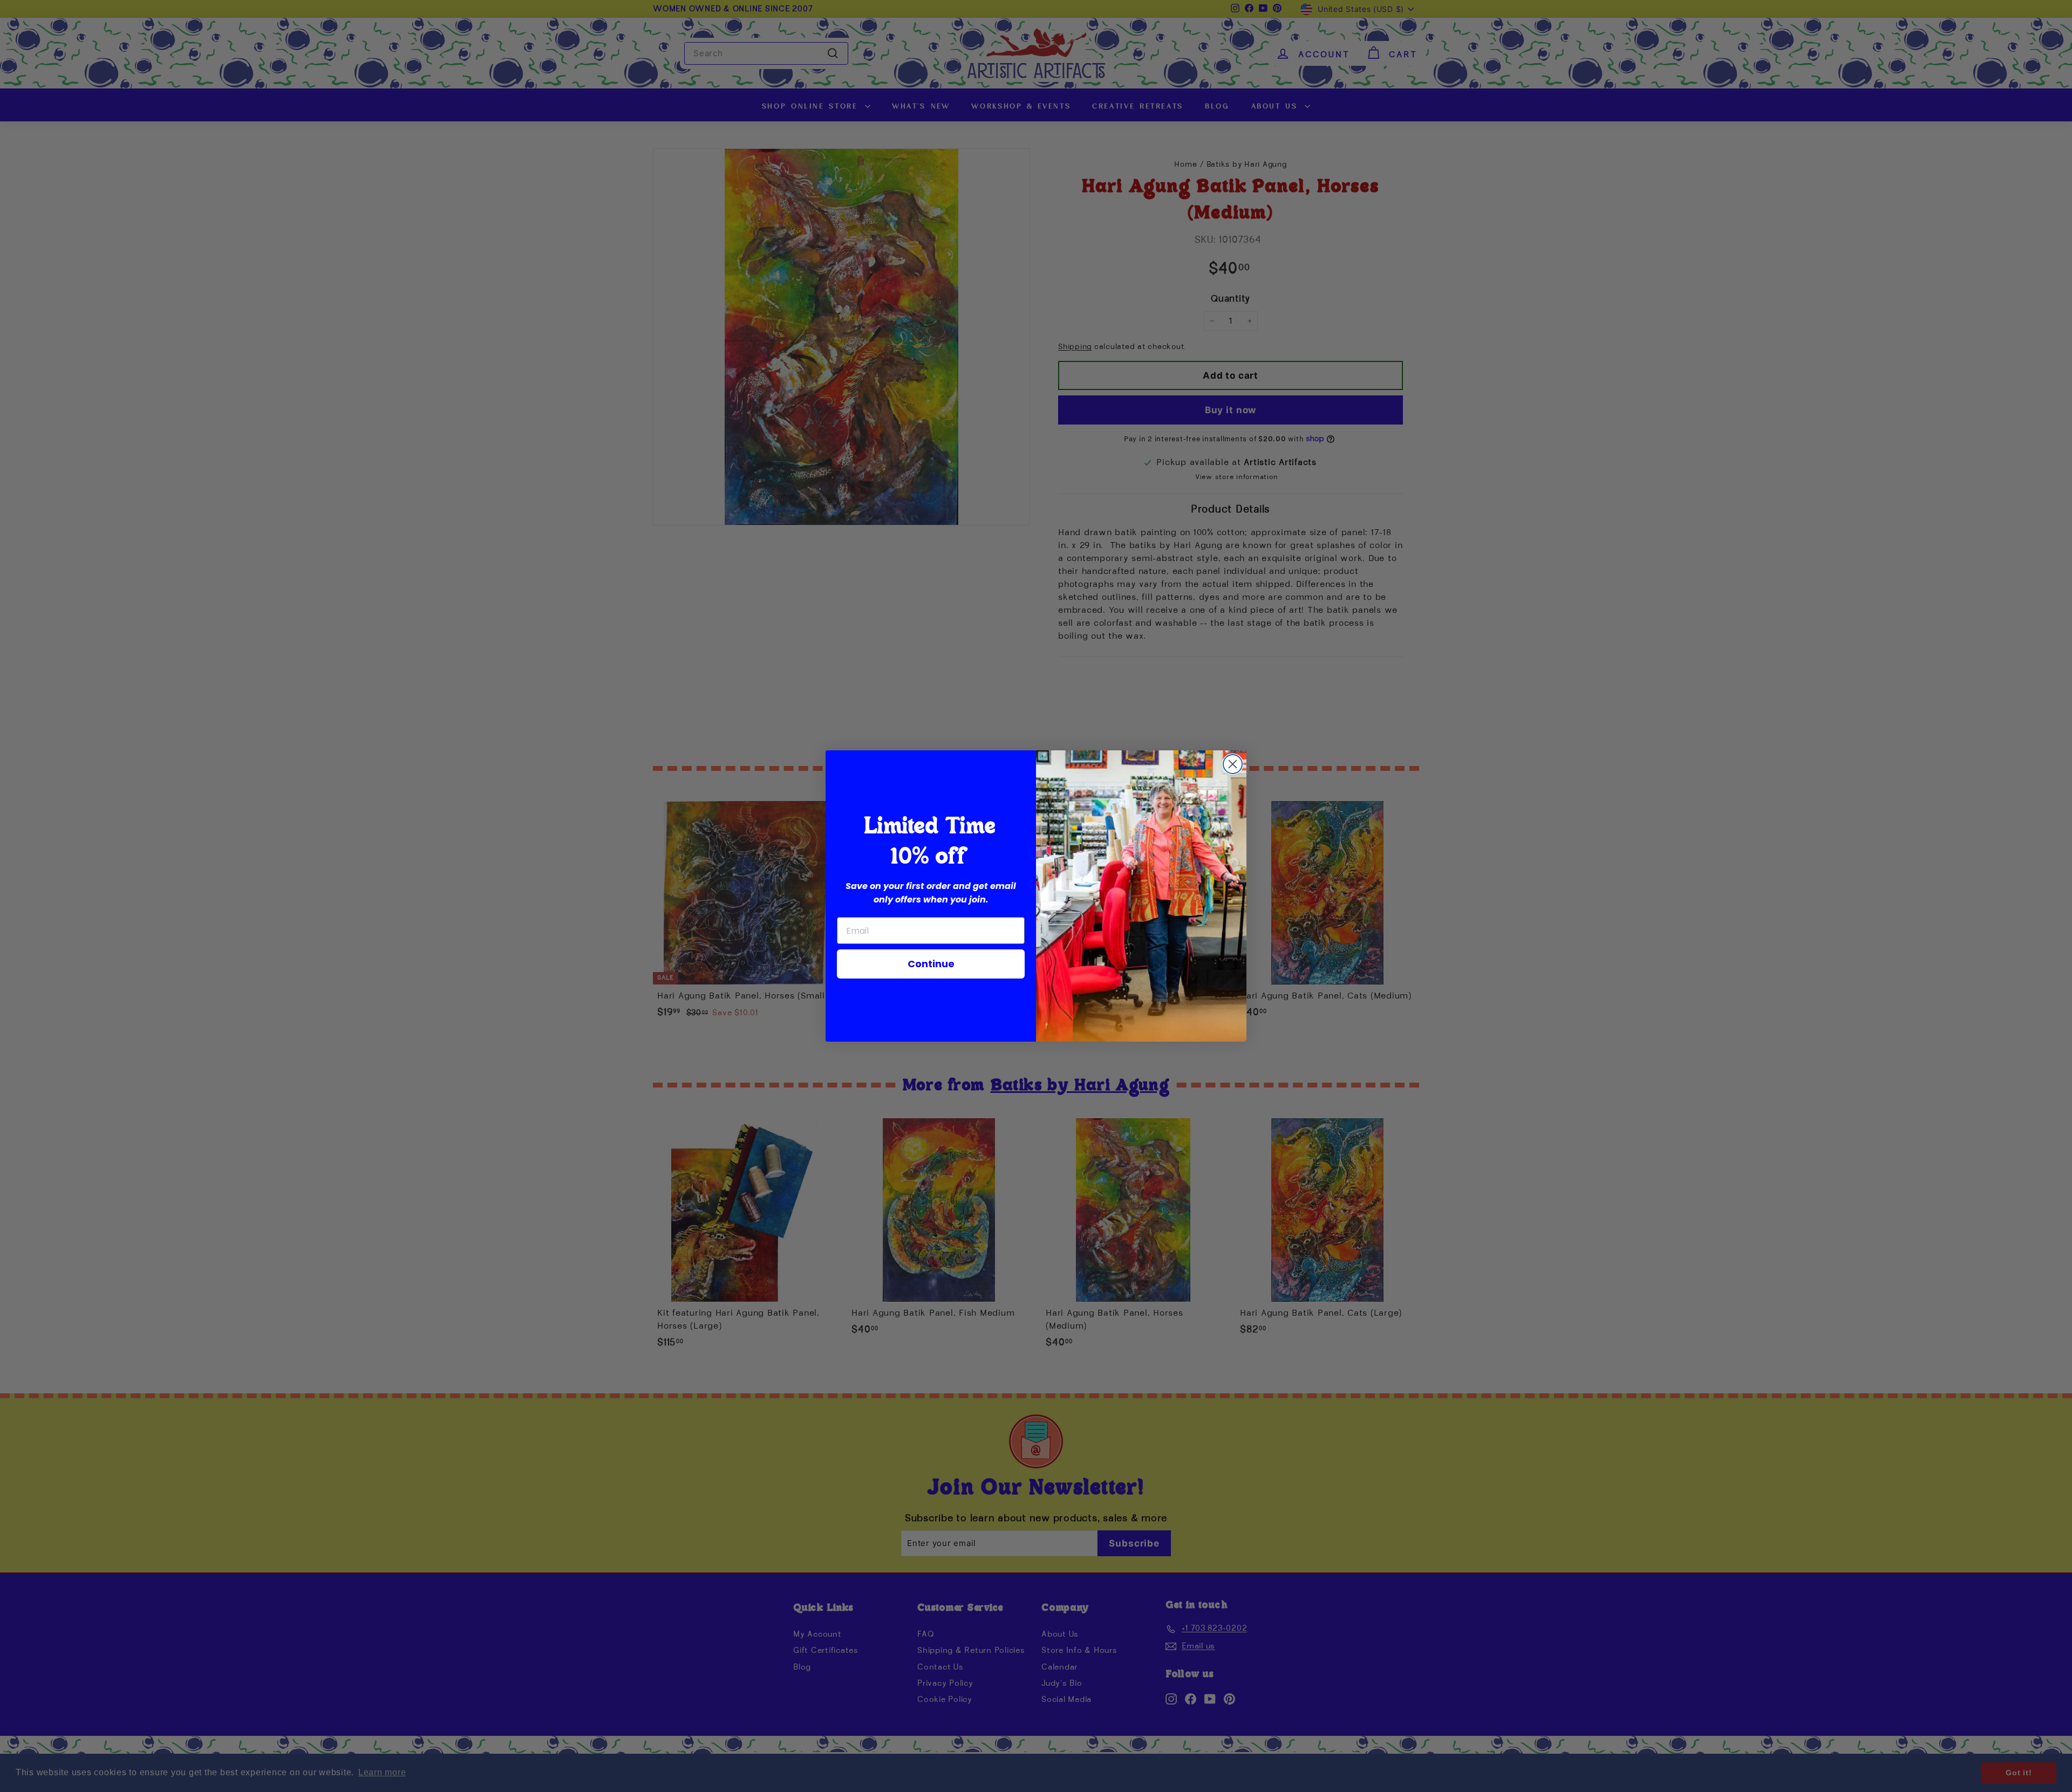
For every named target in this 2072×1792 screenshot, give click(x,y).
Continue (931, 964)
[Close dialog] (1233, 764)
